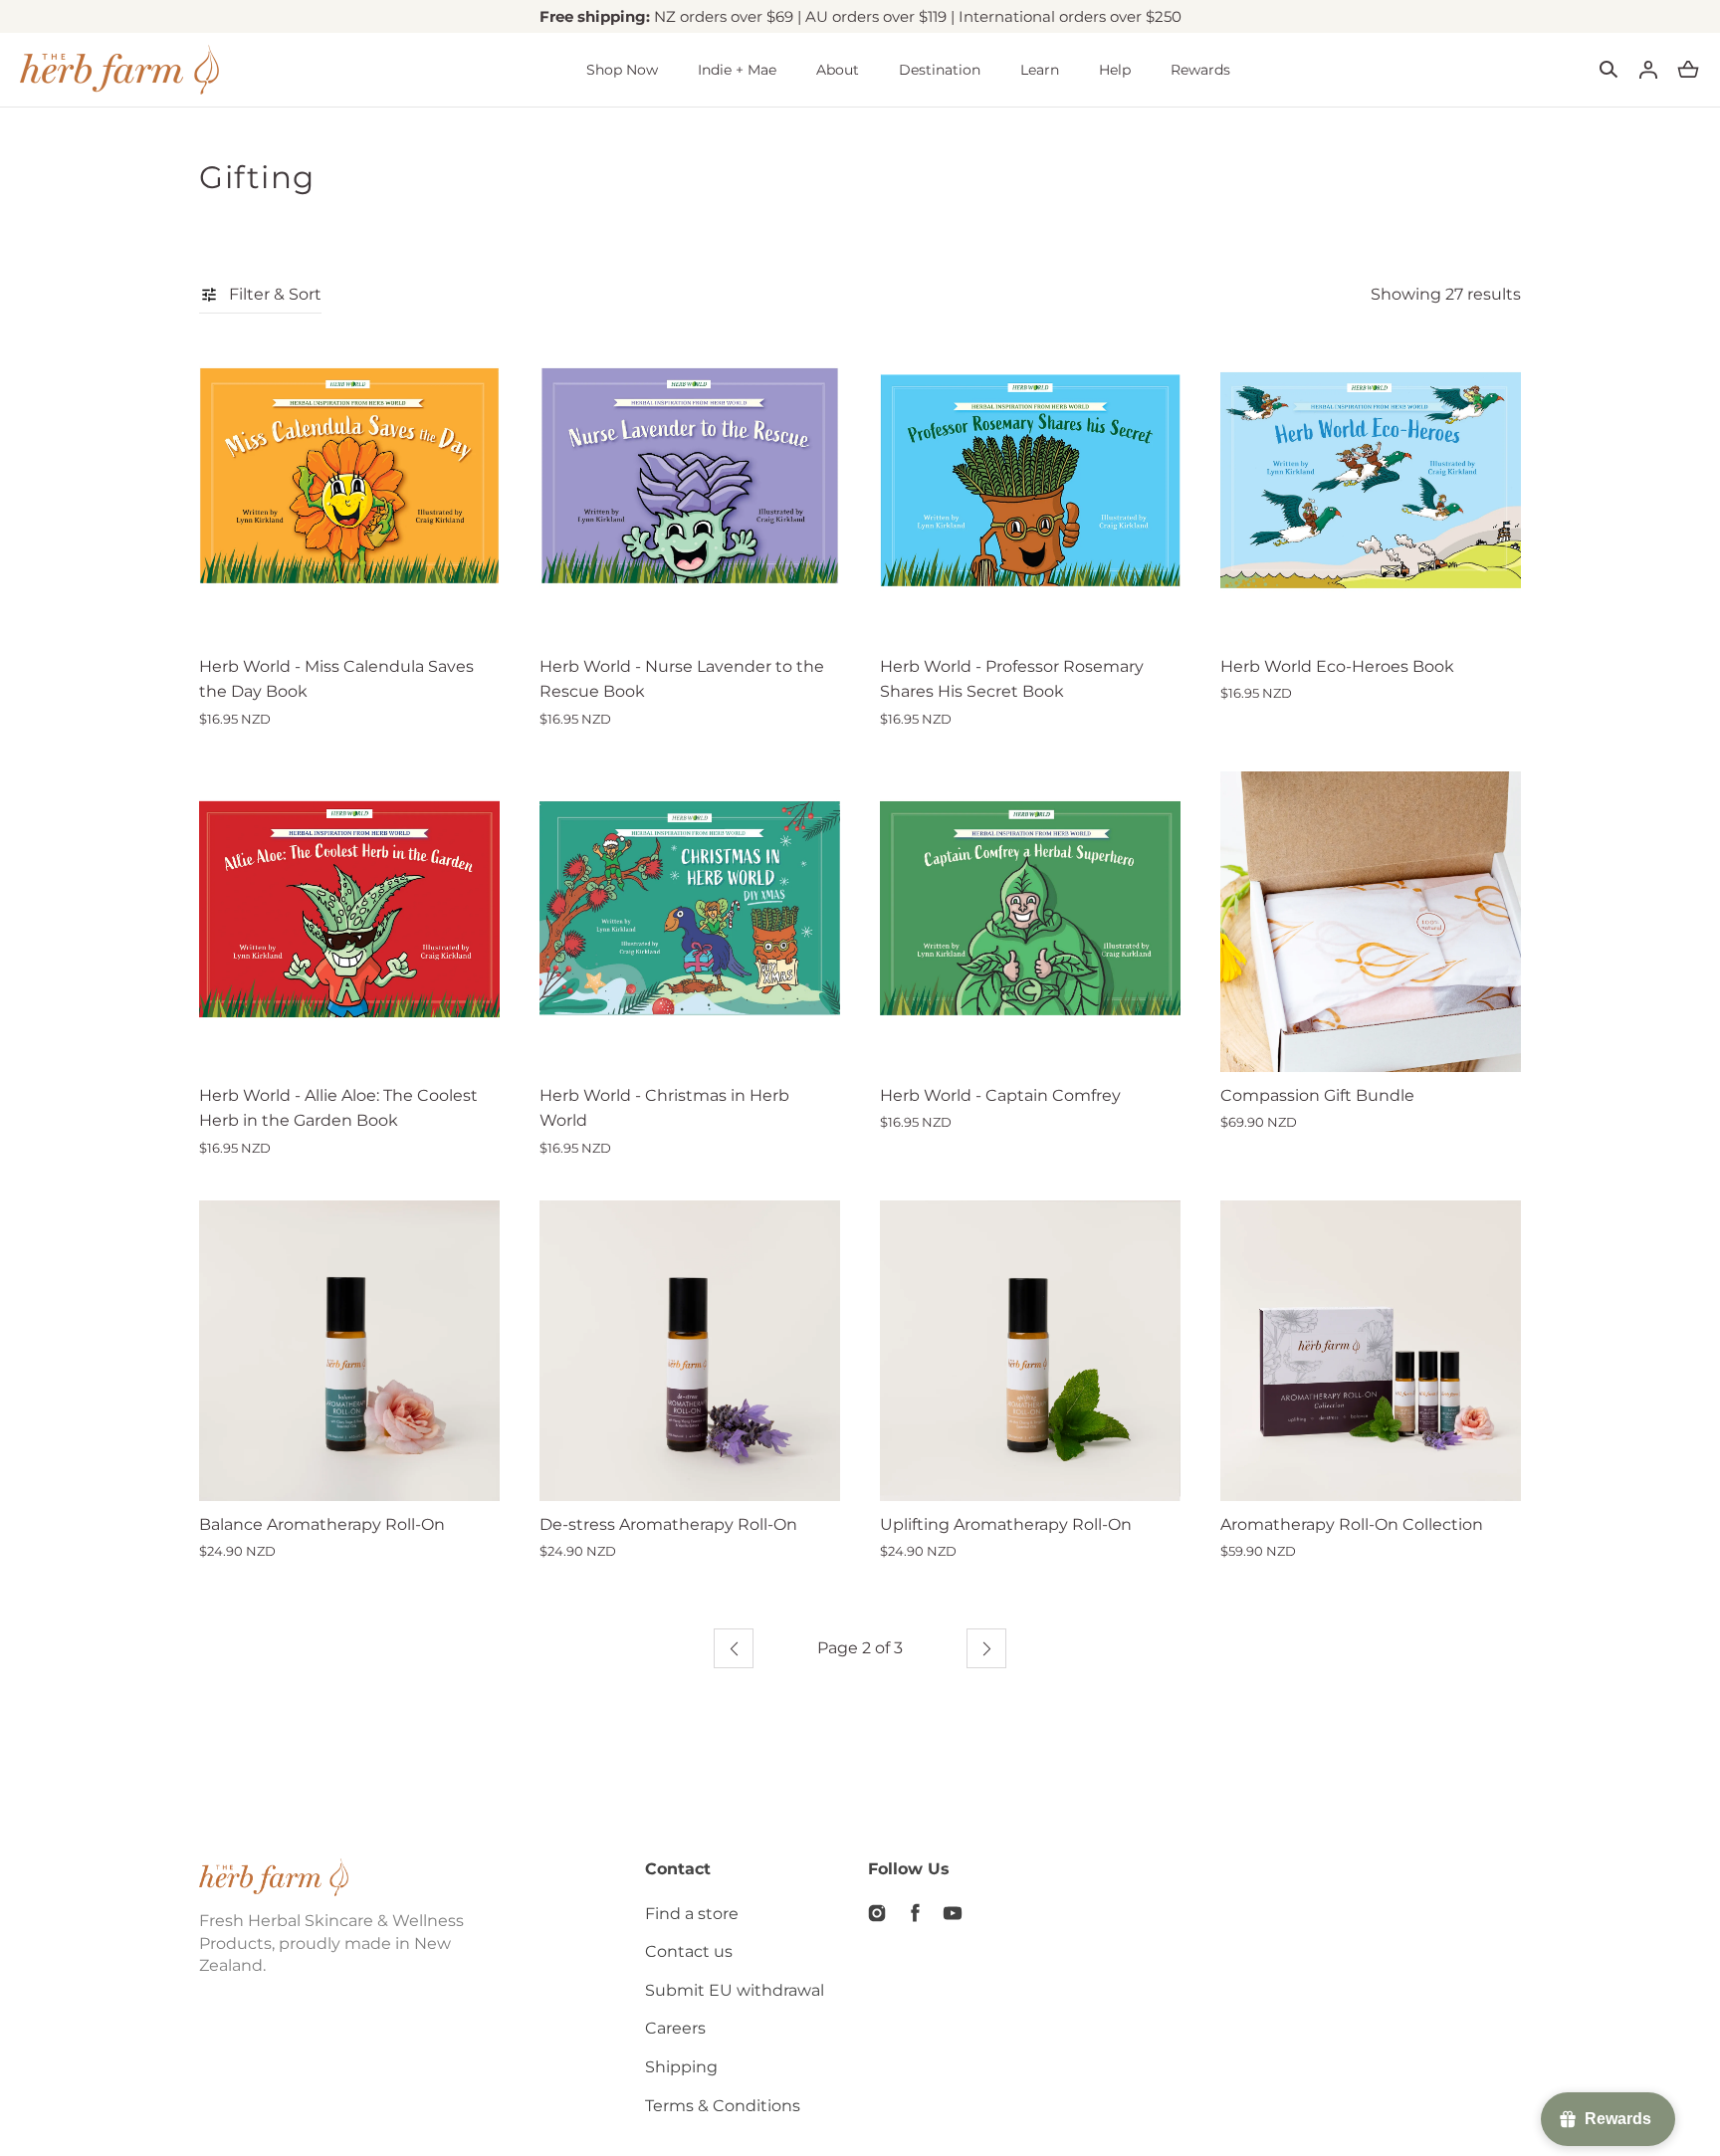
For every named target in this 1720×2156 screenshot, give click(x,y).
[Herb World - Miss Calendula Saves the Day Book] (349, 493)
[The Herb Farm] (119, 70)
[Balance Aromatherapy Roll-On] (349, 1351)
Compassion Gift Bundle (1317, 1095)
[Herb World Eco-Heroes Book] (1371, 493)
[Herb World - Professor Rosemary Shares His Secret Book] (1030, 493)
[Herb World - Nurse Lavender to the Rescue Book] (690, 493)
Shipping (681, 2067)
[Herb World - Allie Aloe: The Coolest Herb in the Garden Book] (349, 922)
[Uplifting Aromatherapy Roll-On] (1030, 1351)
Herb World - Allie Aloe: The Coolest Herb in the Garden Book (338, 1108)
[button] (1609, 70)
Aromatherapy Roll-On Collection (1352, 1524)
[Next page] (986, 1648)
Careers (675, 2028)
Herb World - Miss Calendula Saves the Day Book (336, 679)
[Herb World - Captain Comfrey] (1030, 922)
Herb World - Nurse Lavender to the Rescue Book (682, 679)
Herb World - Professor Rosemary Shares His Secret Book (1012, 679)
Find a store (692, 1914)
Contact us (689, 1951)
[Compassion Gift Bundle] (1371, 922)
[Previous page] (734, 1648)
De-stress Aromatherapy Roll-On (668, 1524)
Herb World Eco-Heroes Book (1337, 666)
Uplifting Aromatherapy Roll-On (1006, 1524)
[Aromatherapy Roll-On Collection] (1371, 1351)
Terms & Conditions (723, 2106)
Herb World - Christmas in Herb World (664, 1108)
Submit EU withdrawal (735, 1990)
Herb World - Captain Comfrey (1000, 1095)
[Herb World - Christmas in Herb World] (690, 922)
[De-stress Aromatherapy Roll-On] (690, 1351)
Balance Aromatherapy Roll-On (322, 1524)
